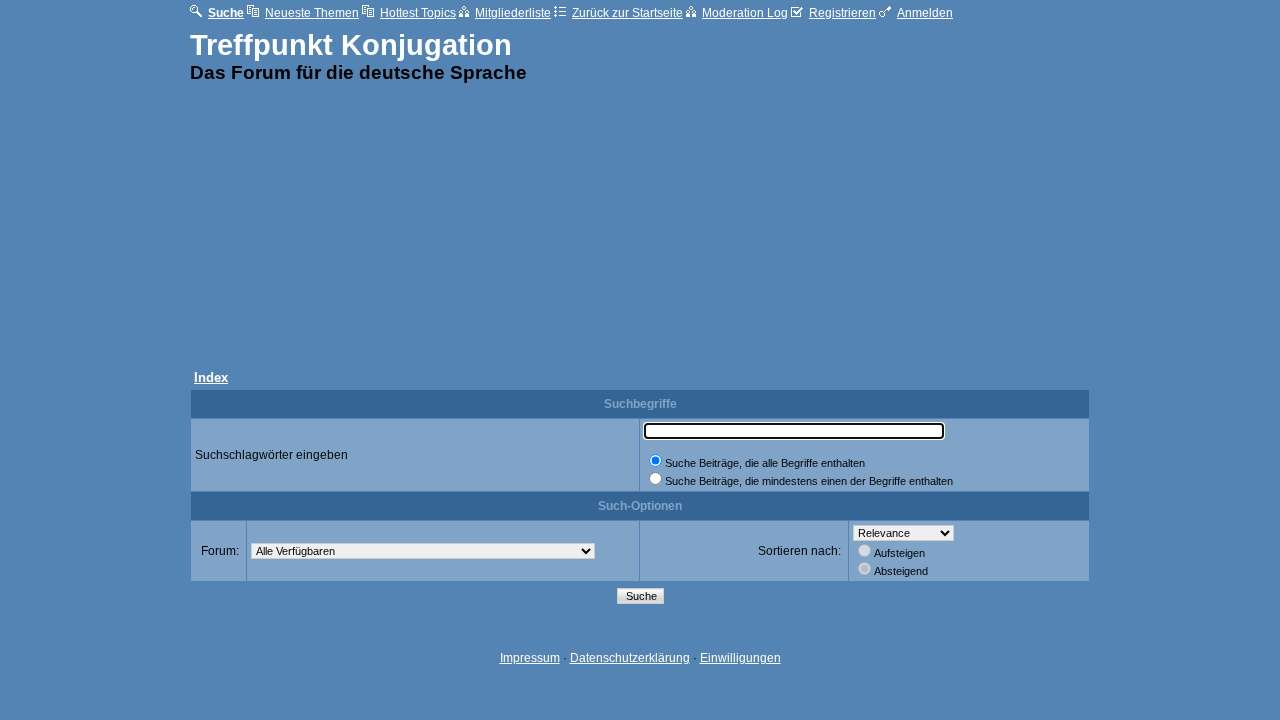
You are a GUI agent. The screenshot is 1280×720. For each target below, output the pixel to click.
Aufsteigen (899, 553)
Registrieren (842, 13)
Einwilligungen (740, 658)
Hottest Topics (418, 13)
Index (211, 377)
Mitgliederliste (513, 13)
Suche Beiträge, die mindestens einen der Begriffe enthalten (809, 481)
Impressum (530, 658)
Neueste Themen (312, 13)
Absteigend (901, 571)
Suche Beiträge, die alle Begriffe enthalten (765, 463)
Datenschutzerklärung (630, 658)
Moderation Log (745, 13)
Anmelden (925, 13)
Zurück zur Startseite (627, 13)
